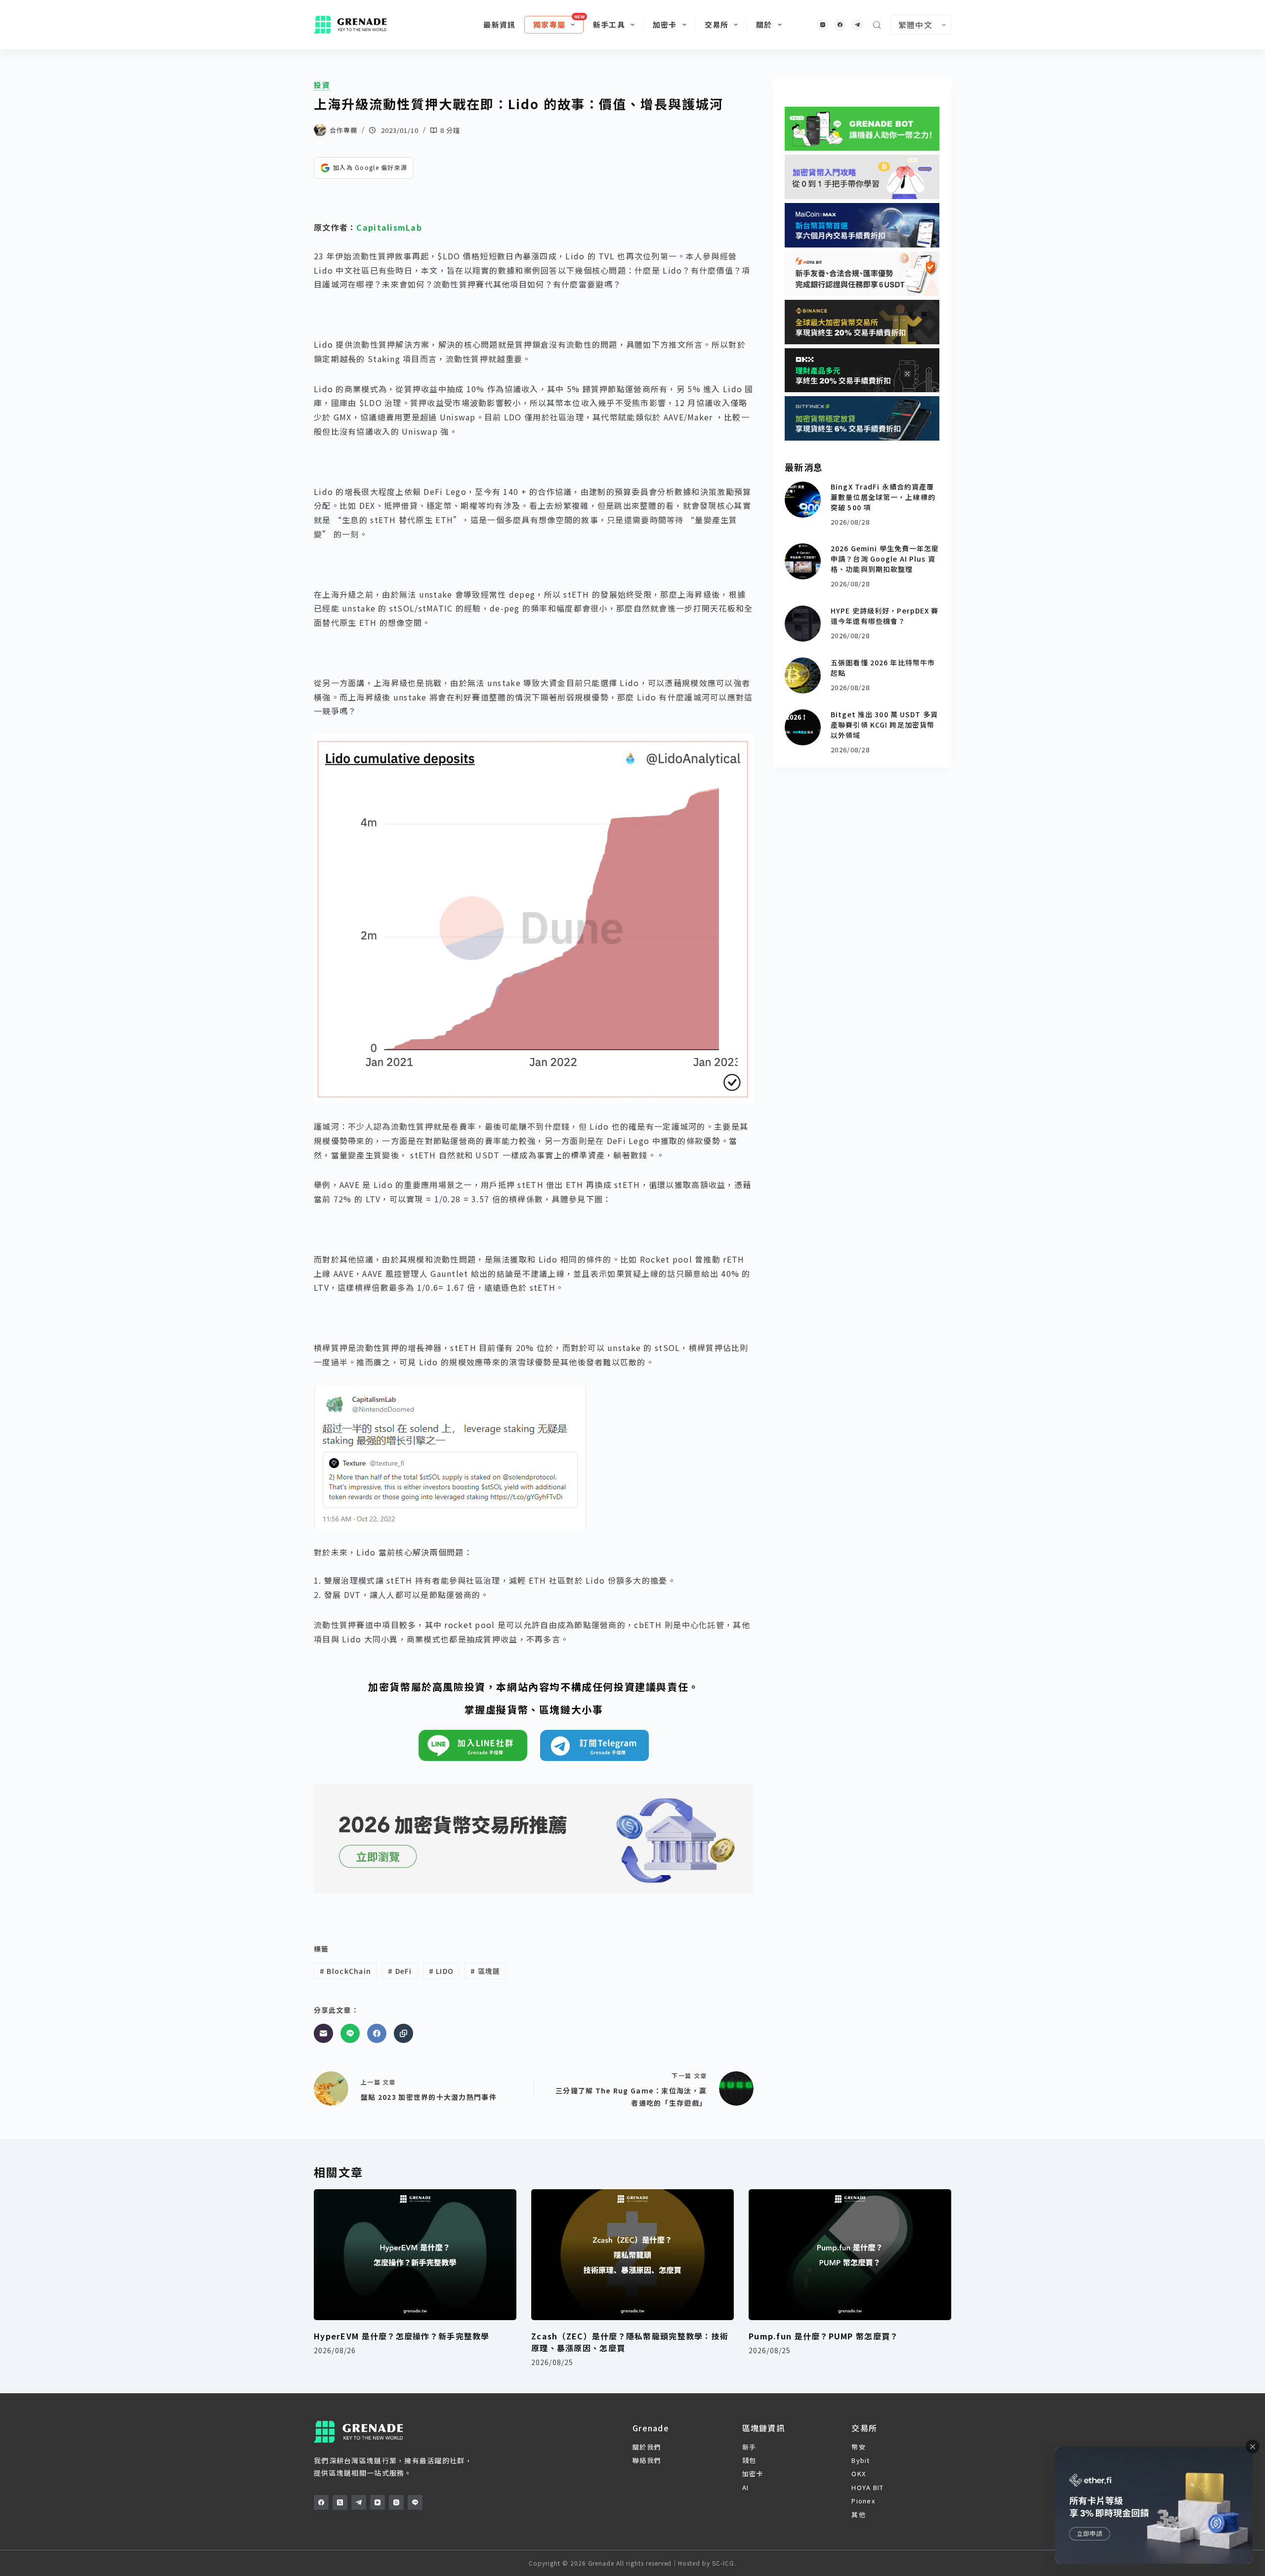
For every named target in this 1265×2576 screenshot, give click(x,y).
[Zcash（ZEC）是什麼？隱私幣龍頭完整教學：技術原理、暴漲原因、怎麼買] (632, 2255)
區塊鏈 (485, 1971)
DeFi (400, 1971)
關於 (764, 24)
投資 (322, 85)
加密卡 (665, 24)
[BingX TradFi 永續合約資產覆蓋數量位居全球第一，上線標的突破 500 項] (803, 500)
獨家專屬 (549, 24)
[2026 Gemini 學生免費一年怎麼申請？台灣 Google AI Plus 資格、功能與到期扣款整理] (803, 561)
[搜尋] (877, 25)
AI (746, 2487)
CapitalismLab (389, 227)
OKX (859, 2474)
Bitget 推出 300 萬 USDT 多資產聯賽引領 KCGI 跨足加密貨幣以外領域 (884, 725)
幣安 (859, 2447)
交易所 (717, 24)
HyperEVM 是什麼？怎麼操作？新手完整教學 (402, 2336)
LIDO (442, 1971)
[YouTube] (378, 2502)
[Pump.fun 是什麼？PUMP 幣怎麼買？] (850, 2255)
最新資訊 (499, 24)
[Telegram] (857, 25)
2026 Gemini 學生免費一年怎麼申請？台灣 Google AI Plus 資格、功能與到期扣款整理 (885, 559)
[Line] (350, 2033)
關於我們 (647, 2447)
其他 (859, 2515)
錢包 (749, 2460)
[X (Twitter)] (340, 2502)
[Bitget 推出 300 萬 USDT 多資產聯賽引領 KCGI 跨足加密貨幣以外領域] (803, 727)
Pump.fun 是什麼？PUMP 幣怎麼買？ (823, 2336)
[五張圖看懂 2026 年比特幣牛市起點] (803, 675)
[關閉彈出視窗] (1253, 2447)
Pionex (863, 2501)
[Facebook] (840, 25)
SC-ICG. (724, 2563)
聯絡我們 (647, 2460)
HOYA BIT (867, 2487)
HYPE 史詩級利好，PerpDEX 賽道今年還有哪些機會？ (885, 616)
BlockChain (345, 1971)
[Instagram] (822, 25)
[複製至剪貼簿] (403, 2033)
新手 (749, 2447)
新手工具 (609, 24)
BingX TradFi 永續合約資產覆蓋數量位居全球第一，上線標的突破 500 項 (883, 497)
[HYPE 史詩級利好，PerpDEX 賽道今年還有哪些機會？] (803, 624)
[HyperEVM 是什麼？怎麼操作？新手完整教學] (415, 2255)
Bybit (861, 2460)
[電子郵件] (323, 2033)
